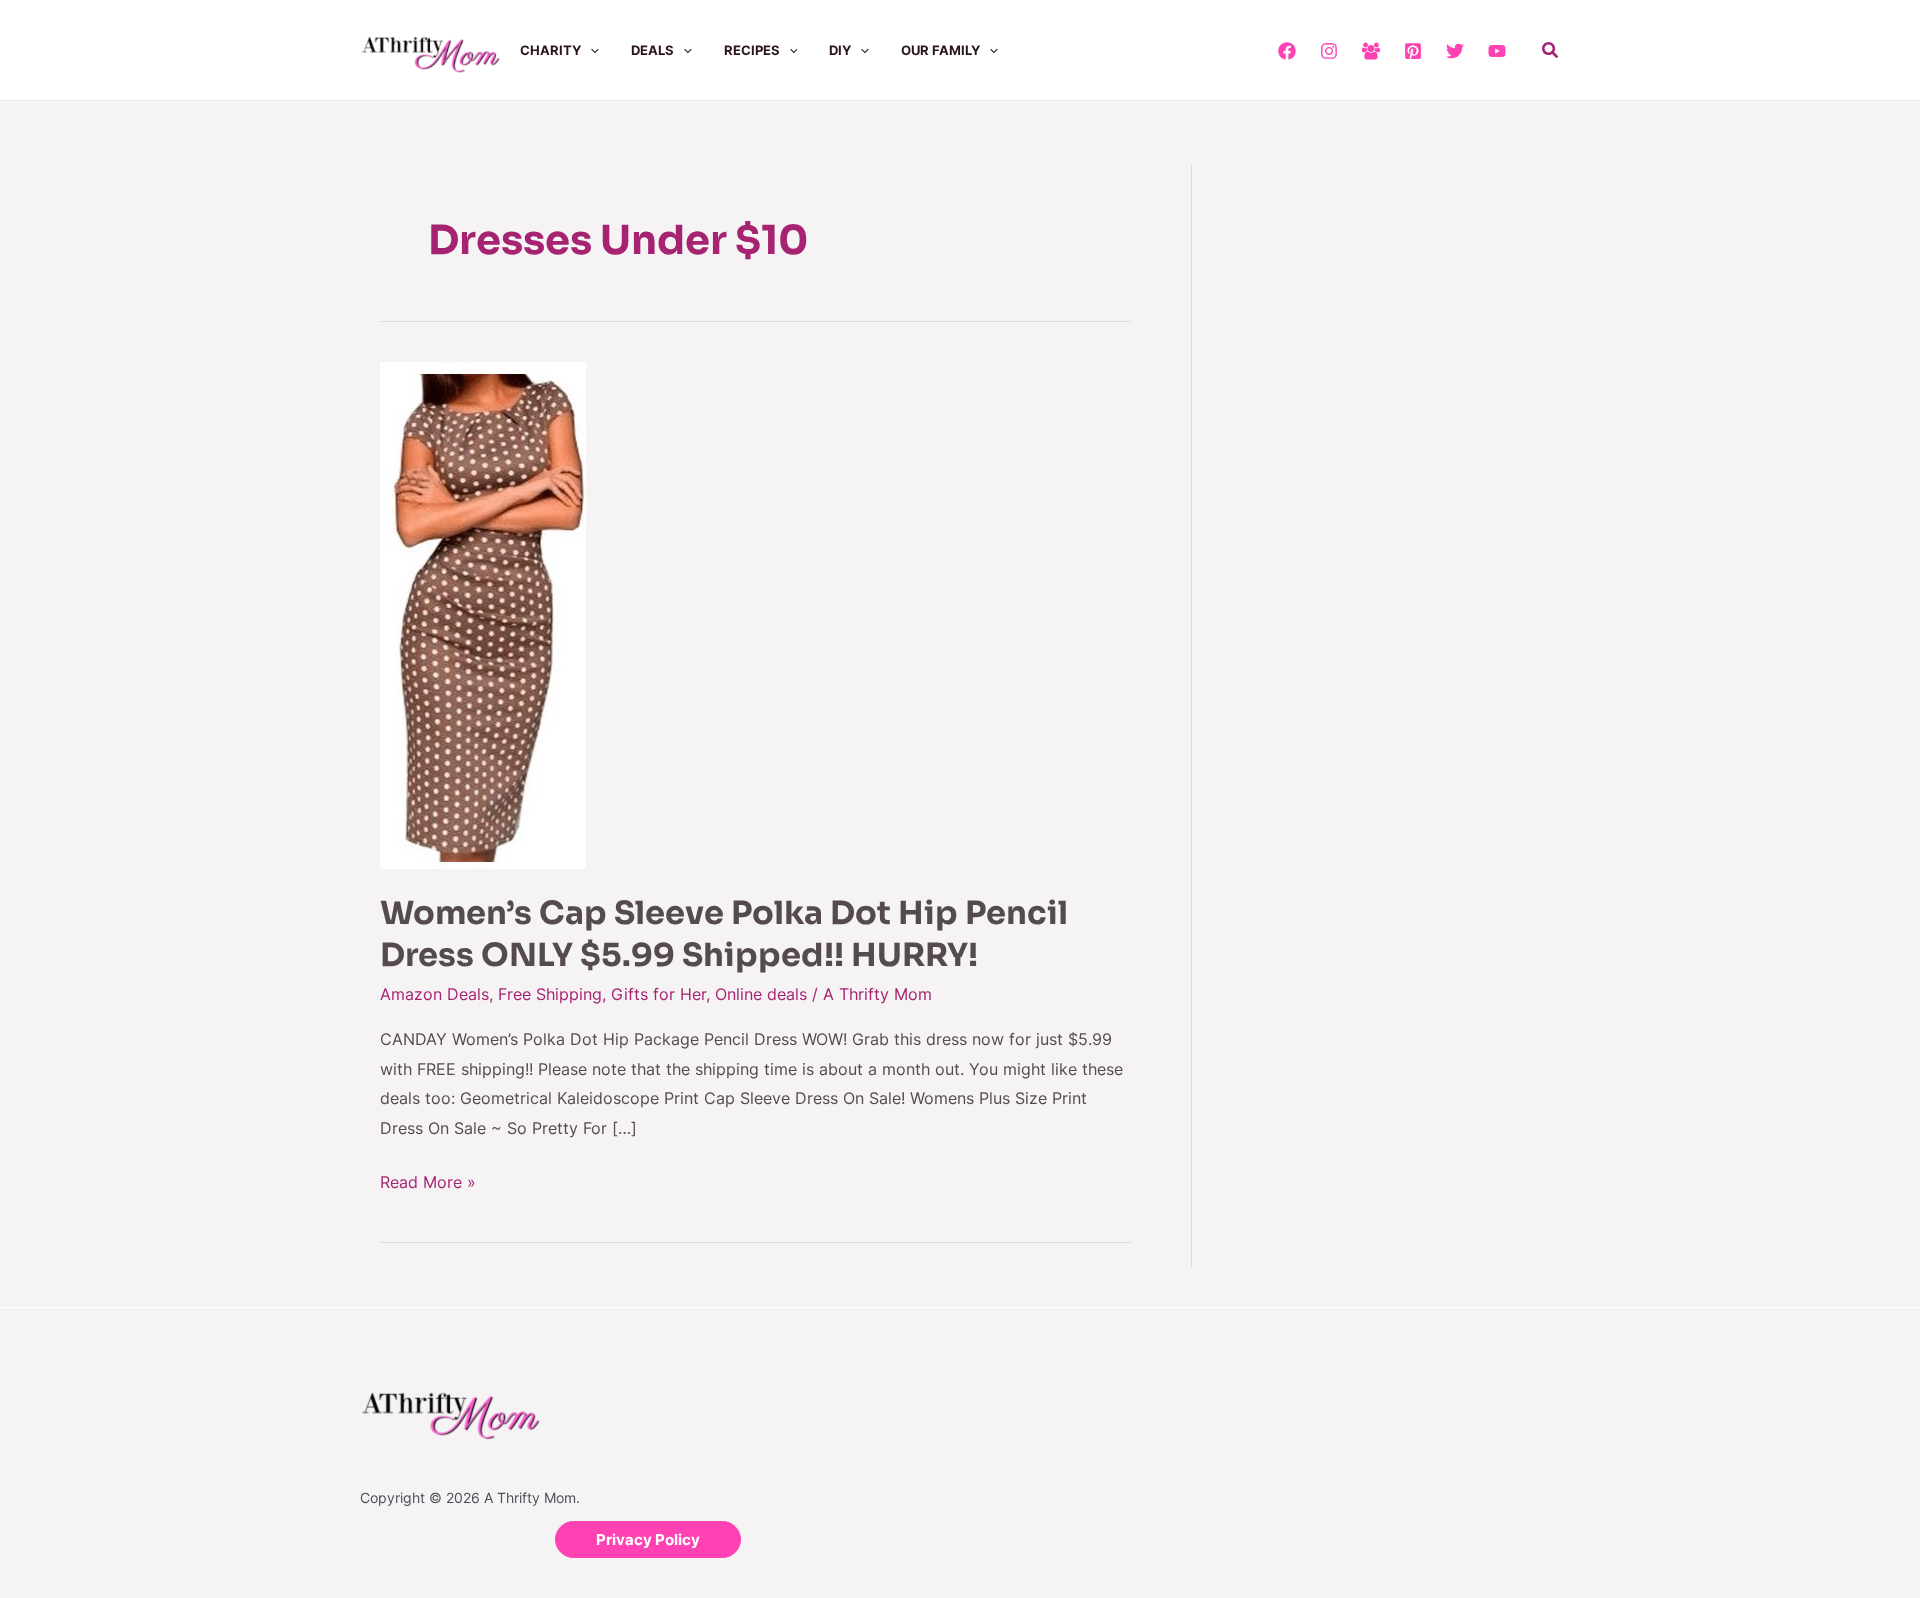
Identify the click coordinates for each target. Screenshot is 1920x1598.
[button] (590, 50)
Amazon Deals (434, 994)
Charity (550, 50)
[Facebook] (1287, 51)
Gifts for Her (658, 994)
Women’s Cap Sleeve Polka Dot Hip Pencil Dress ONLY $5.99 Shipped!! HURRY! (724, 934)
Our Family (940, 50)
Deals (652, 50)
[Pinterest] (1413, 51)
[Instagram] (1329, 51)
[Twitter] (1455, 51)
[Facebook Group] (1371, 51)
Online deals (761, 994)
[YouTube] (1497, 51)
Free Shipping (550, 994)
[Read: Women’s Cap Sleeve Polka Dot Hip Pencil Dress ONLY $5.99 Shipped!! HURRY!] (483, 614)
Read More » (428, 1180)
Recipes (752, 50)
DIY (840, 50)
